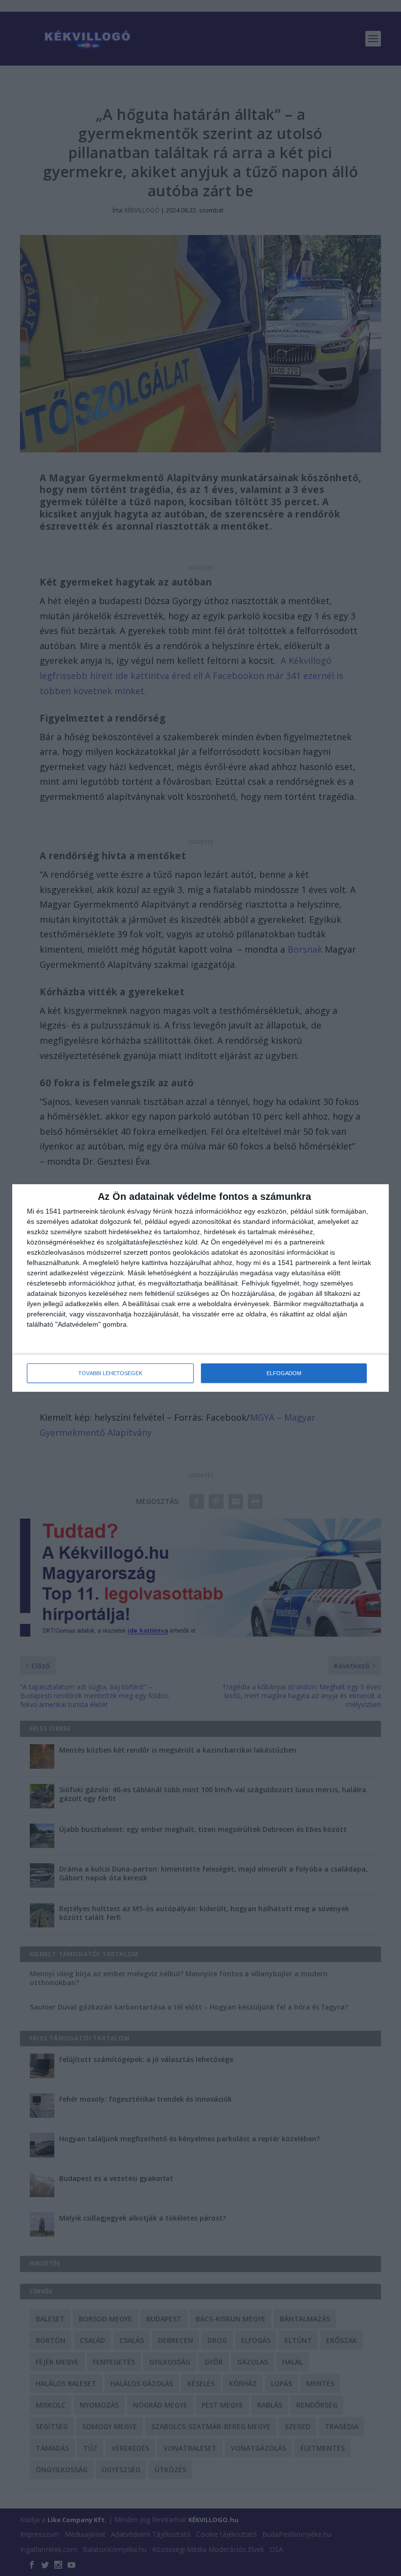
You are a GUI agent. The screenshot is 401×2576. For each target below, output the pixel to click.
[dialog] (200, 1288)
